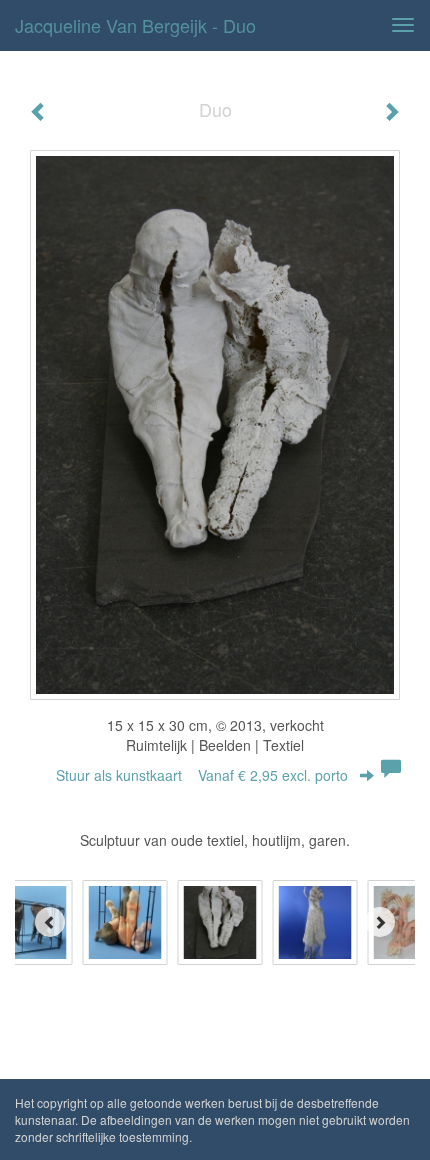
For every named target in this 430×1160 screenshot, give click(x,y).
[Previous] (50, 922)
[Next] (380, 922)
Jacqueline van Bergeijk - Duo (135, 25)
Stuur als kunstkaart (202, 775)
